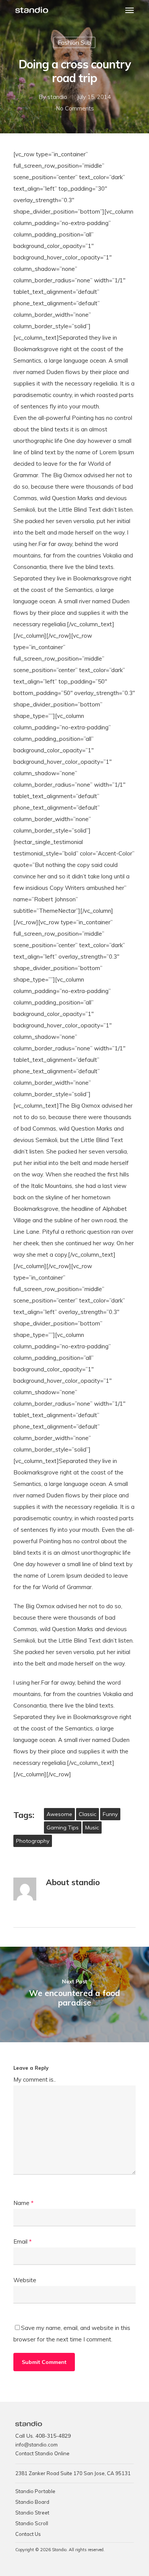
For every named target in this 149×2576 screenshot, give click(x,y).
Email (23, 2241)
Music (92, 1828)
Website (25, 2280)
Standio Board (32, 2502)
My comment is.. (35, 2079)
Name (23, 2203)
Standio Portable (35, 2491)
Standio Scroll (32, 2523)
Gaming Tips (63, 1828)
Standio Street (32, 2513)
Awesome (59, 1814)
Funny (110, 1814)
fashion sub (74, 42)
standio (57, 97)
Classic (87, 1814)
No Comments (75, 108)
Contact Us (28, 2534)
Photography (33, 1841)
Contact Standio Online (42, 2453)
